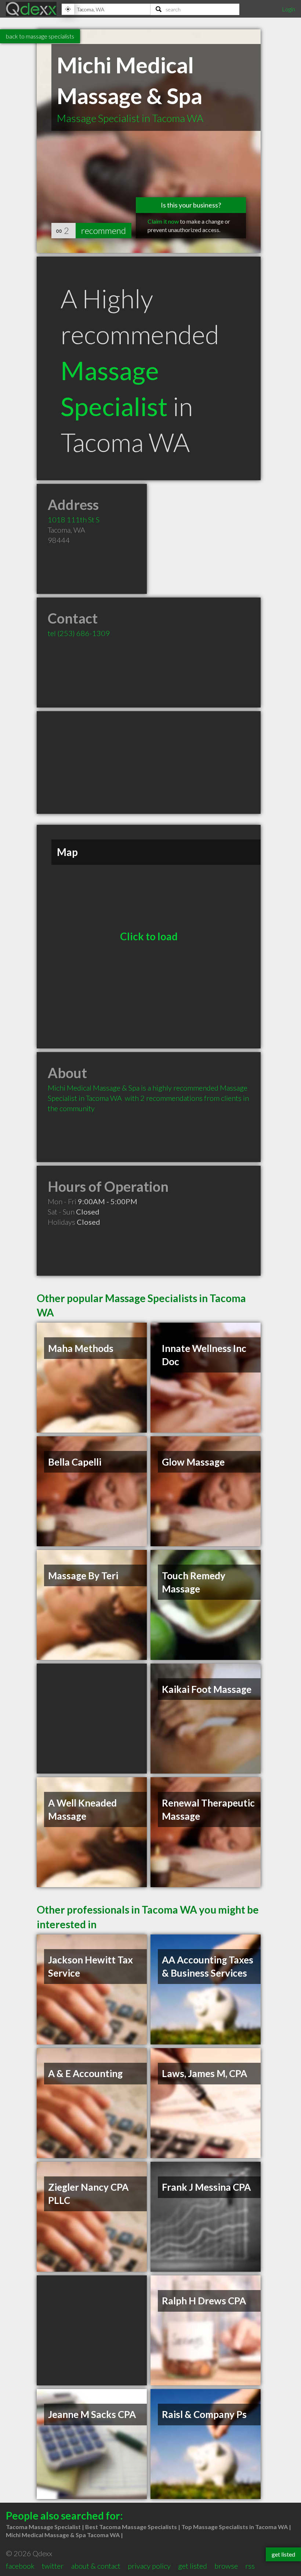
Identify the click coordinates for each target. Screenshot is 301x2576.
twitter (53, 2566)
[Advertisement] (149, 762)
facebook (20, 2566)
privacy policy (149, 2566)
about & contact (96, 2566)
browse (226, 2566)
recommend (104, 230)
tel (79, 633)
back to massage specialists (40, 36)
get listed (193, 2566)
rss (250, 2566)
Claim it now (163, 221)
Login (289, 9)
